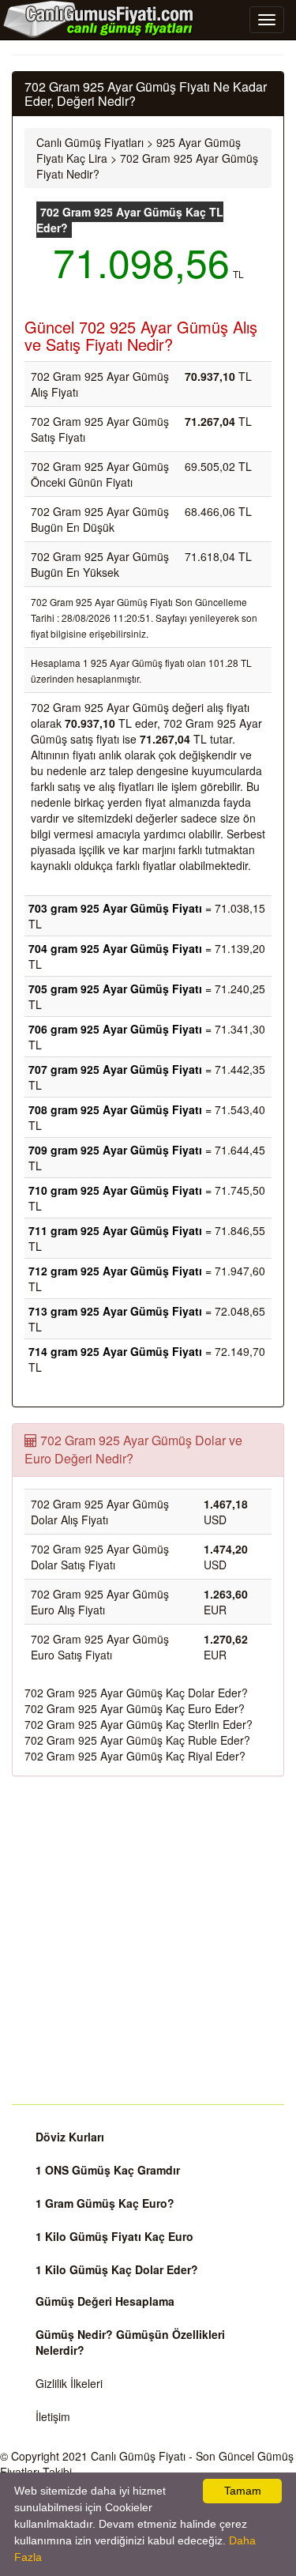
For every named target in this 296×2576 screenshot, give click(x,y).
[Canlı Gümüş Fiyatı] (99, 19)
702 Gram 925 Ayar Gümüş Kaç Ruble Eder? (137, 1740)
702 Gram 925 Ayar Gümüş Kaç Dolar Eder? (136, 1693)
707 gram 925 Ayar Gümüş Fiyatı (115, 1069)
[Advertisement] (148, 1940)
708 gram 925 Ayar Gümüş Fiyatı (115, 1109)
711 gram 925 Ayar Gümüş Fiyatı (115, 1230)
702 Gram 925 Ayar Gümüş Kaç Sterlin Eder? (139, 1724)
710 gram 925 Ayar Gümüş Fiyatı (115, 1190)
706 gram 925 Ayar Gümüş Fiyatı (115, 1029)
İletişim (53, 2416)
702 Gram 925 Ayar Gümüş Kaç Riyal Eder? (135, 1756)
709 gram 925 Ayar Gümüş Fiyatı (115, 1150)
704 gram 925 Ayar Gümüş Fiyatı (115, 948)
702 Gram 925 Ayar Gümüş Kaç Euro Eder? (135, 1708)
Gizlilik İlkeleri (69, 2383)
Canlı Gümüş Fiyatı (138, 2456)
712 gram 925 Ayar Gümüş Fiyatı (115, 1271)
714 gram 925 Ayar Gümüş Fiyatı (115, 1351)
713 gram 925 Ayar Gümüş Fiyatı (115, 1311)
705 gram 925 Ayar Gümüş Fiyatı (115, 989)
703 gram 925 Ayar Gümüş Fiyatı (115, 908)
